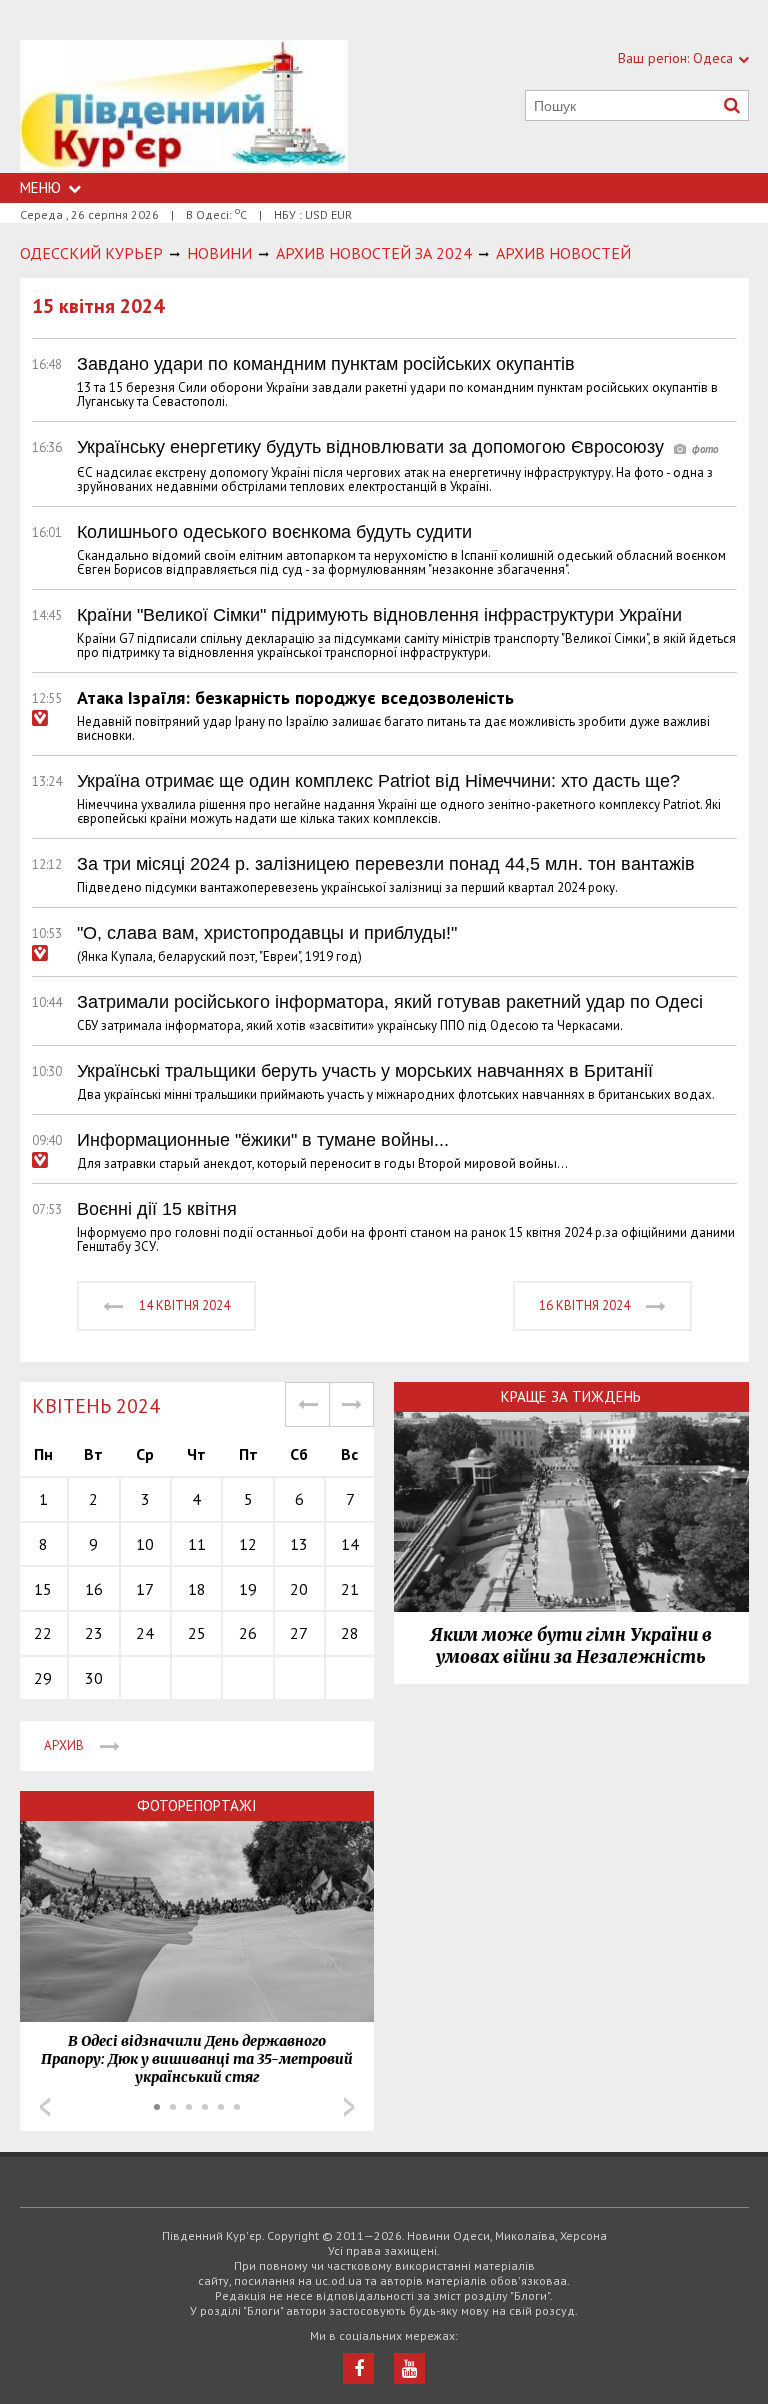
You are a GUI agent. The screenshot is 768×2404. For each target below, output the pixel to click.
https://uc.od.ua (184, 106)
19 (248, 1589)
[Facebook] (358, 2368)
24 (145, 1633)
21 (350, 1589)
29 (43, 1678)
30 (94, 1678)
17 (145, 1589)
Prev (45, 2107)
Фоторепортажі (197, 1805)
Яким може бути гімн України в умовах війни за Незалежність (571, 1646)
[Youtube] (409, 2368)
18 (197, 1589)
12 (248, 1544)
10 (145, 1544)
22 (43, 1633)
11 (197, 1544)
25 (197, 1633)
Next (349, 2107)
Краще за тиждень (571, 1396)
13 (299, 1544)
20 (299, 1589)
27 (299, 1633)
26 (248, 1633)
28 (350, 1633)
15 (43, 1589)
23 (94, 1633)
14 (350, 1544)
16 (94, 1589)
